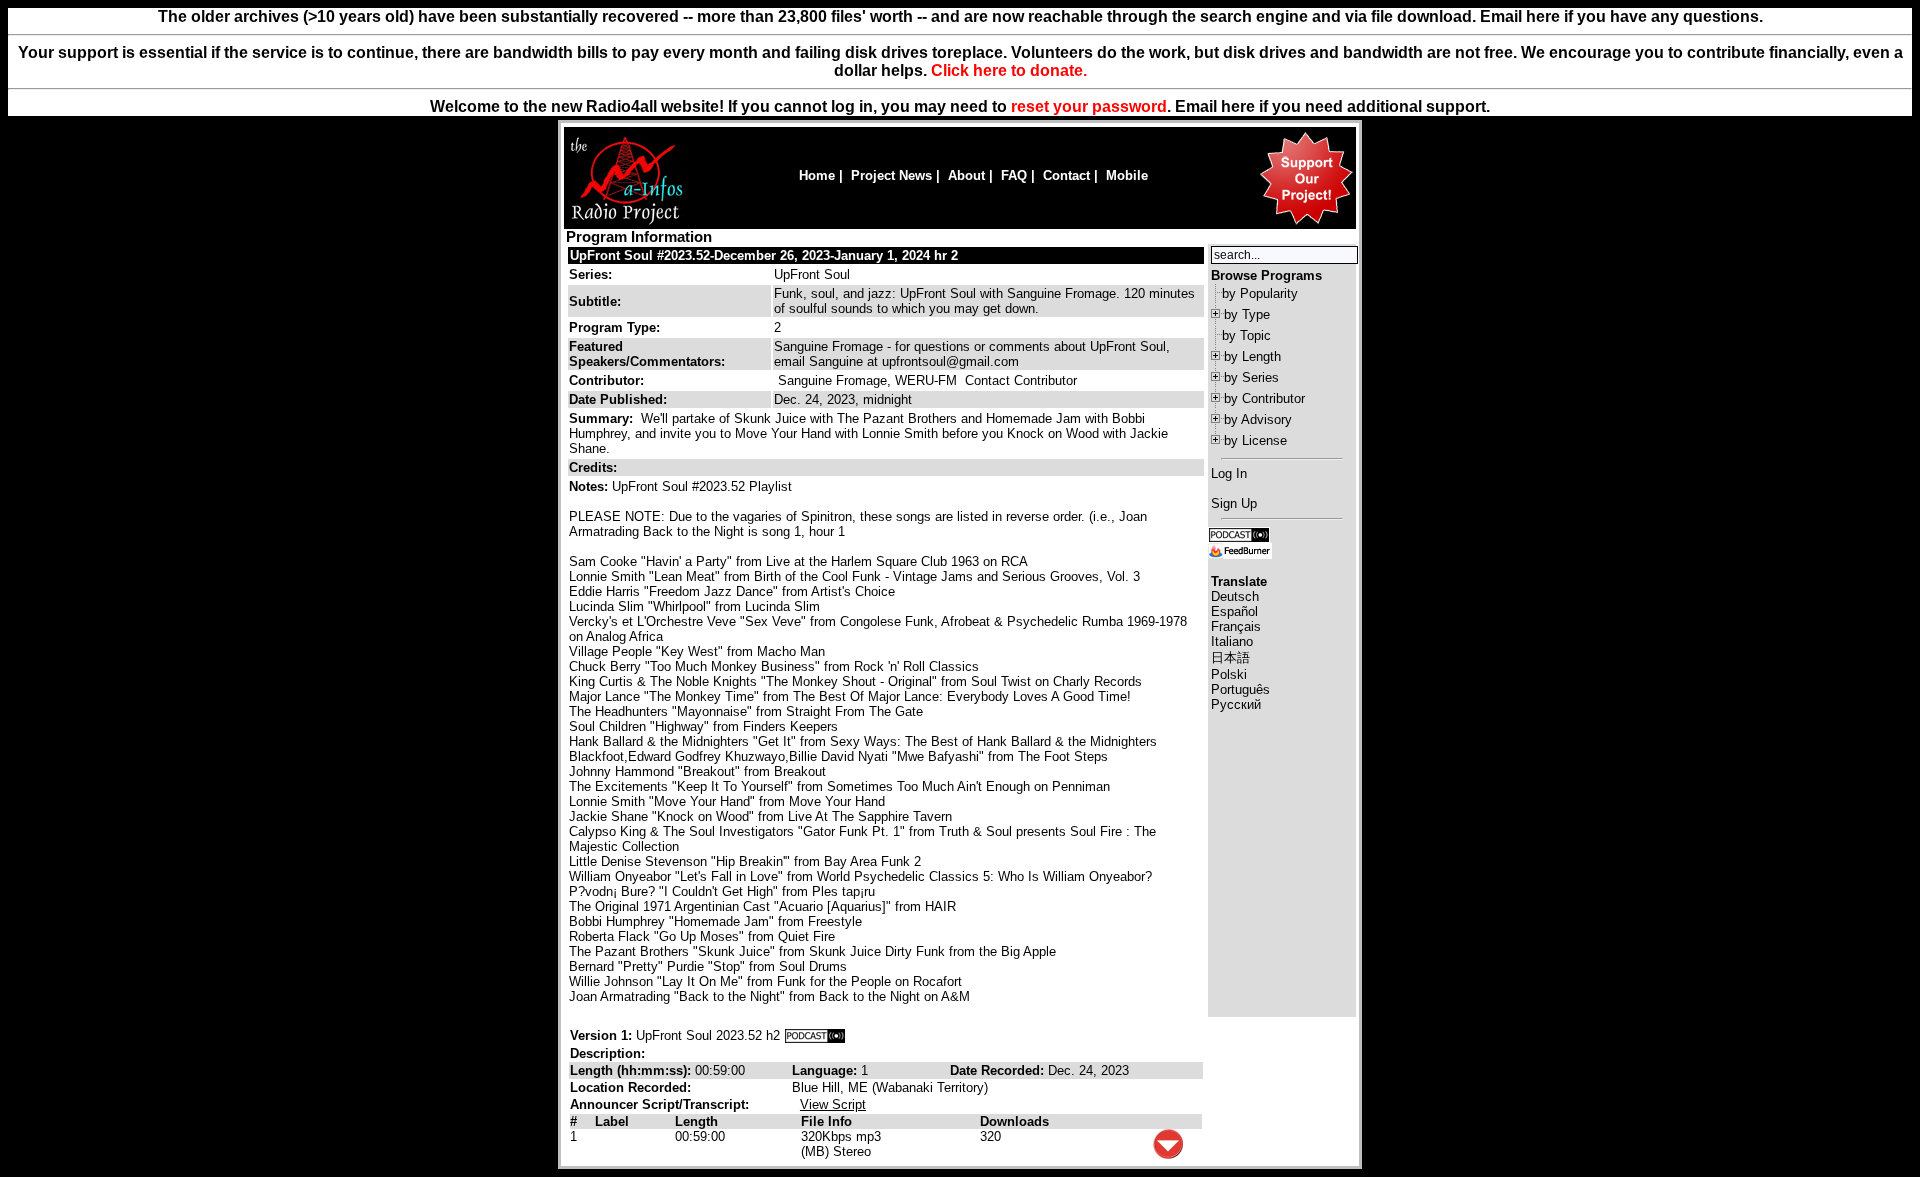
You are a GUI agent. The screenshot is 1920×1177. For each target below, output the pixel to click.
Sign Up (1234, 503)
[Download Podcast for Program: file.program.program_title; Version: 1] (815, 1035)
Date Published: (618, 399)
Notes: (590, 486)
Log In (1229, 473)
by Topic (1246, 335)
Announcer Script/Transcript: (659, 1104)
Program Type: (614, 327)
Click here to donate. (1009, 70)
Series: (590, 274)
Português (1240, 689)
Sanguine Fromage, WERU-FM (867, 380)
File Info (826, 1121)
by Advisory (1258, 419)
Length (696, 1121)
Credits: (595, 467)
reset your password (1089, 106)
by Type (1247, 314)
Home (817, 175)
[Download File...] (1168, 1154)
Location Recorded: (630, 1087)
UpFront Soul (812, 274)
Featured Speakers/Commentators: (647, 354)
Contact (1066, 175)
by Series (1251, 377)
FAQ (1014, 175)
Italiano (1232, 641)
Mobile (1127, 175)
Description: (607, 1053)
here (1238, 106)
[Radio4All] (626, 222)
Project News (891, 175)
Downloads (1014, 1121)
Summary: (603, 418)
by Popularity (1260, 293)
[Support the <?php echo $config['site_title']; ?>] (1306, 223)
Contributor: (606, 380)
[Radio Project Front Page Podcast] (1239, 533)
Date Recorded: (999, 1070)
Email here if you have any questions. (1621, 16)
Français (1236, 626)
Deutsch (1235, 596)
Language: (826, 1070)
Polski (1229, 674)
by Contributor (1264, 398)
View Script (833, 1104)
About (966, 175)
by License (1255, 440)
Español (1234, 611)
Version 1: (601, 1035)
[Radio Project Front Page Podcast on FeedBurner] (1240, 549)
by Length (1252, 356)
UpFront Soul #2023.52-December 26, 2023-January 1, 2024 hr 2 (764, 255)
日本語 (1230, 657)
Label (612, 1121)
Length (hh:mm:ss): (632, 1070)
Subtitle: (595, 301)
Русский (1236, 704)
